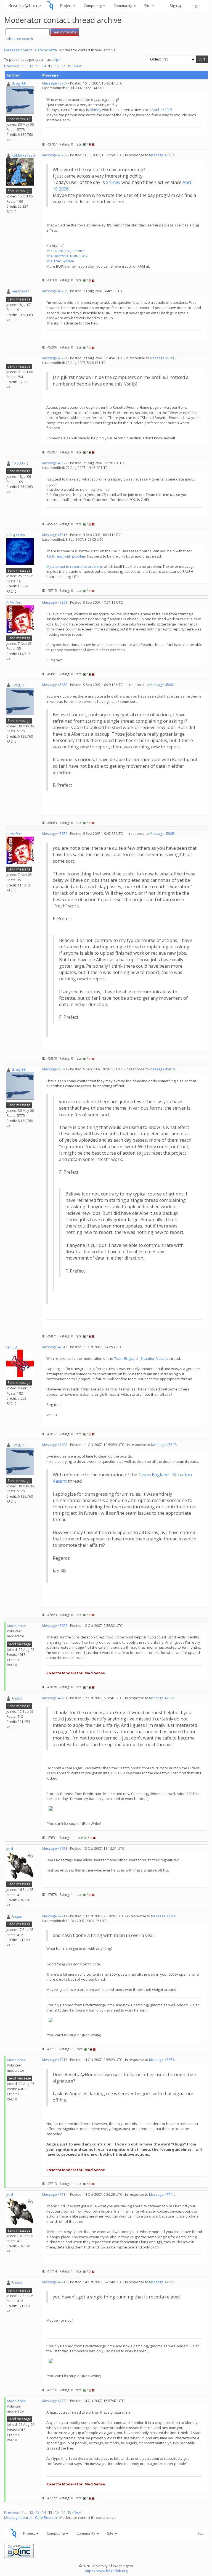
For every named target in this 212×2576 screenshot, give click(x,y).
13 (38, 66)
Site (148, 6)
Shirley (96, 110)
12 (31, 66)
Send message (19, 119)
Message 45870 (55, 834)
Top (201, 2533)
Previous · (13, 66)
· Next (77, 66)
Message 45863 (55, 685)
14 (44, 66)
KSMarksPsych (24, 155)
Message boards (18, 50)
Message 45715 (55, 535)
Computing (93, 6)
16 (57, 66)
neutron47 (20, 291)
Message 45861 (55, 602)
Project (66, 6)
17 (63, 66)
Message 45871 (55, 1069)
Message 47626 (55, 1626)
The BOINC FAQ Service (66, 251)
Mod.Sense (16, 1626)
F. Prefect (14, 603)
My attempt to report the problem (74, 566)
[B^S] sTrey (16, 535)
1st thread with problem (66, 556)
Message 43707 (55, 83)
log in (57, 59)
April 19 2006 (162, 110)
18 (69, 66)
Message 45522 (55, 463)
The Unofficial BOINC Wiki (67, 256)
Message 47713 (55, 2060)
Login (195, 6)
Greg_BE (19, 83)
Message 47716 (55, 2282)
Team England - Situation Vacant (141, 1358)
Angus (17, 1698)
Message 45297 (55, 358)
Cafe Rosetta (46, 50)
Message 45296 (55, 291)
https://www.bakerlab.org (106, 2571)
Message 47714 (55, 2194)
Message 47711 (55, 1916)
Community (123, 6)
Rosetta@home (25, 5)
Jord (10, 1849)
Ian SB (12, 1347)
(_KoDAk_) (20, 463)
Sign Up (176, 6)
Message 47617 (55, 1347)
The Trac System (60, 261)
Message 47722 (55, 2401)
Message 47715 (162, 2282)
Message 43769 (55, 155)
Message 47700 (164, 1916)
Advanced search (19, 39)
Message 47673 (55, 1848)
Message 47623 (55, 1445)
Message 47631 (55, 1698)
